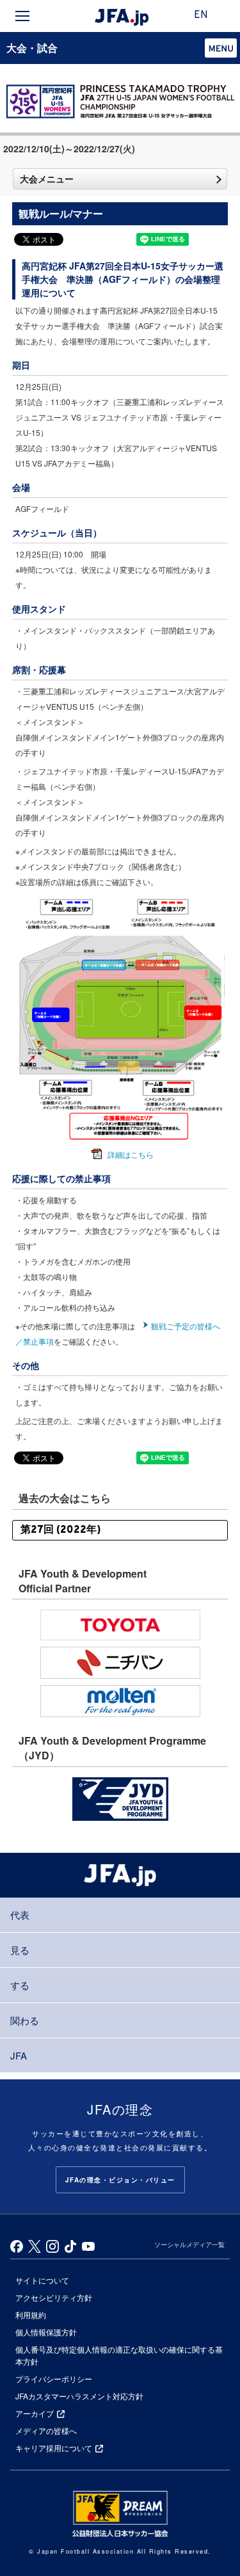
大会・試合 (32, 48)
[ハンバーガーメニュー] (22, 16)
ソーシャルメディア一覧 (189, 2244)
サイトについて (42, 2280)
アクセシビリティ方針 (54, 2297)
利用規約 (31, 2315)
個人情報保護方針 (46, 2332)
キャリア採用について (54, 2448)
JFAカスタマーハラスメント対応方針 (79, 2396)
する (20, 1985)
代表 (20, 1915)
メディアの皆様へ (46, 2430)
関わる (25, 2020)
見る (20, 1950)
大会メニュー (47, 179)
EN (201, 15)
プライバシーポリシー (54, 2379)
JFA (19, 2055)
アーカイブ (35, 2413)
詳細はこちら (131, 1154)
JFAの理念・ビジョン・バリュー (120, 2180)
